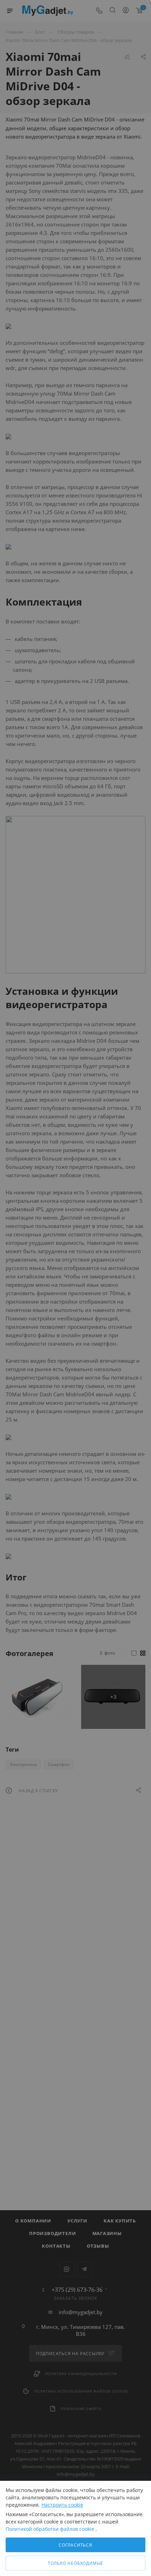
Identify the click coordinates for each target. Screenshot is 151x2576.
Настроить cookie (62, 2505)
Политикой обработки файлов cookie (51, 2529)
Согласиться (75, 2545)
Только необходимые (75, 2563)
